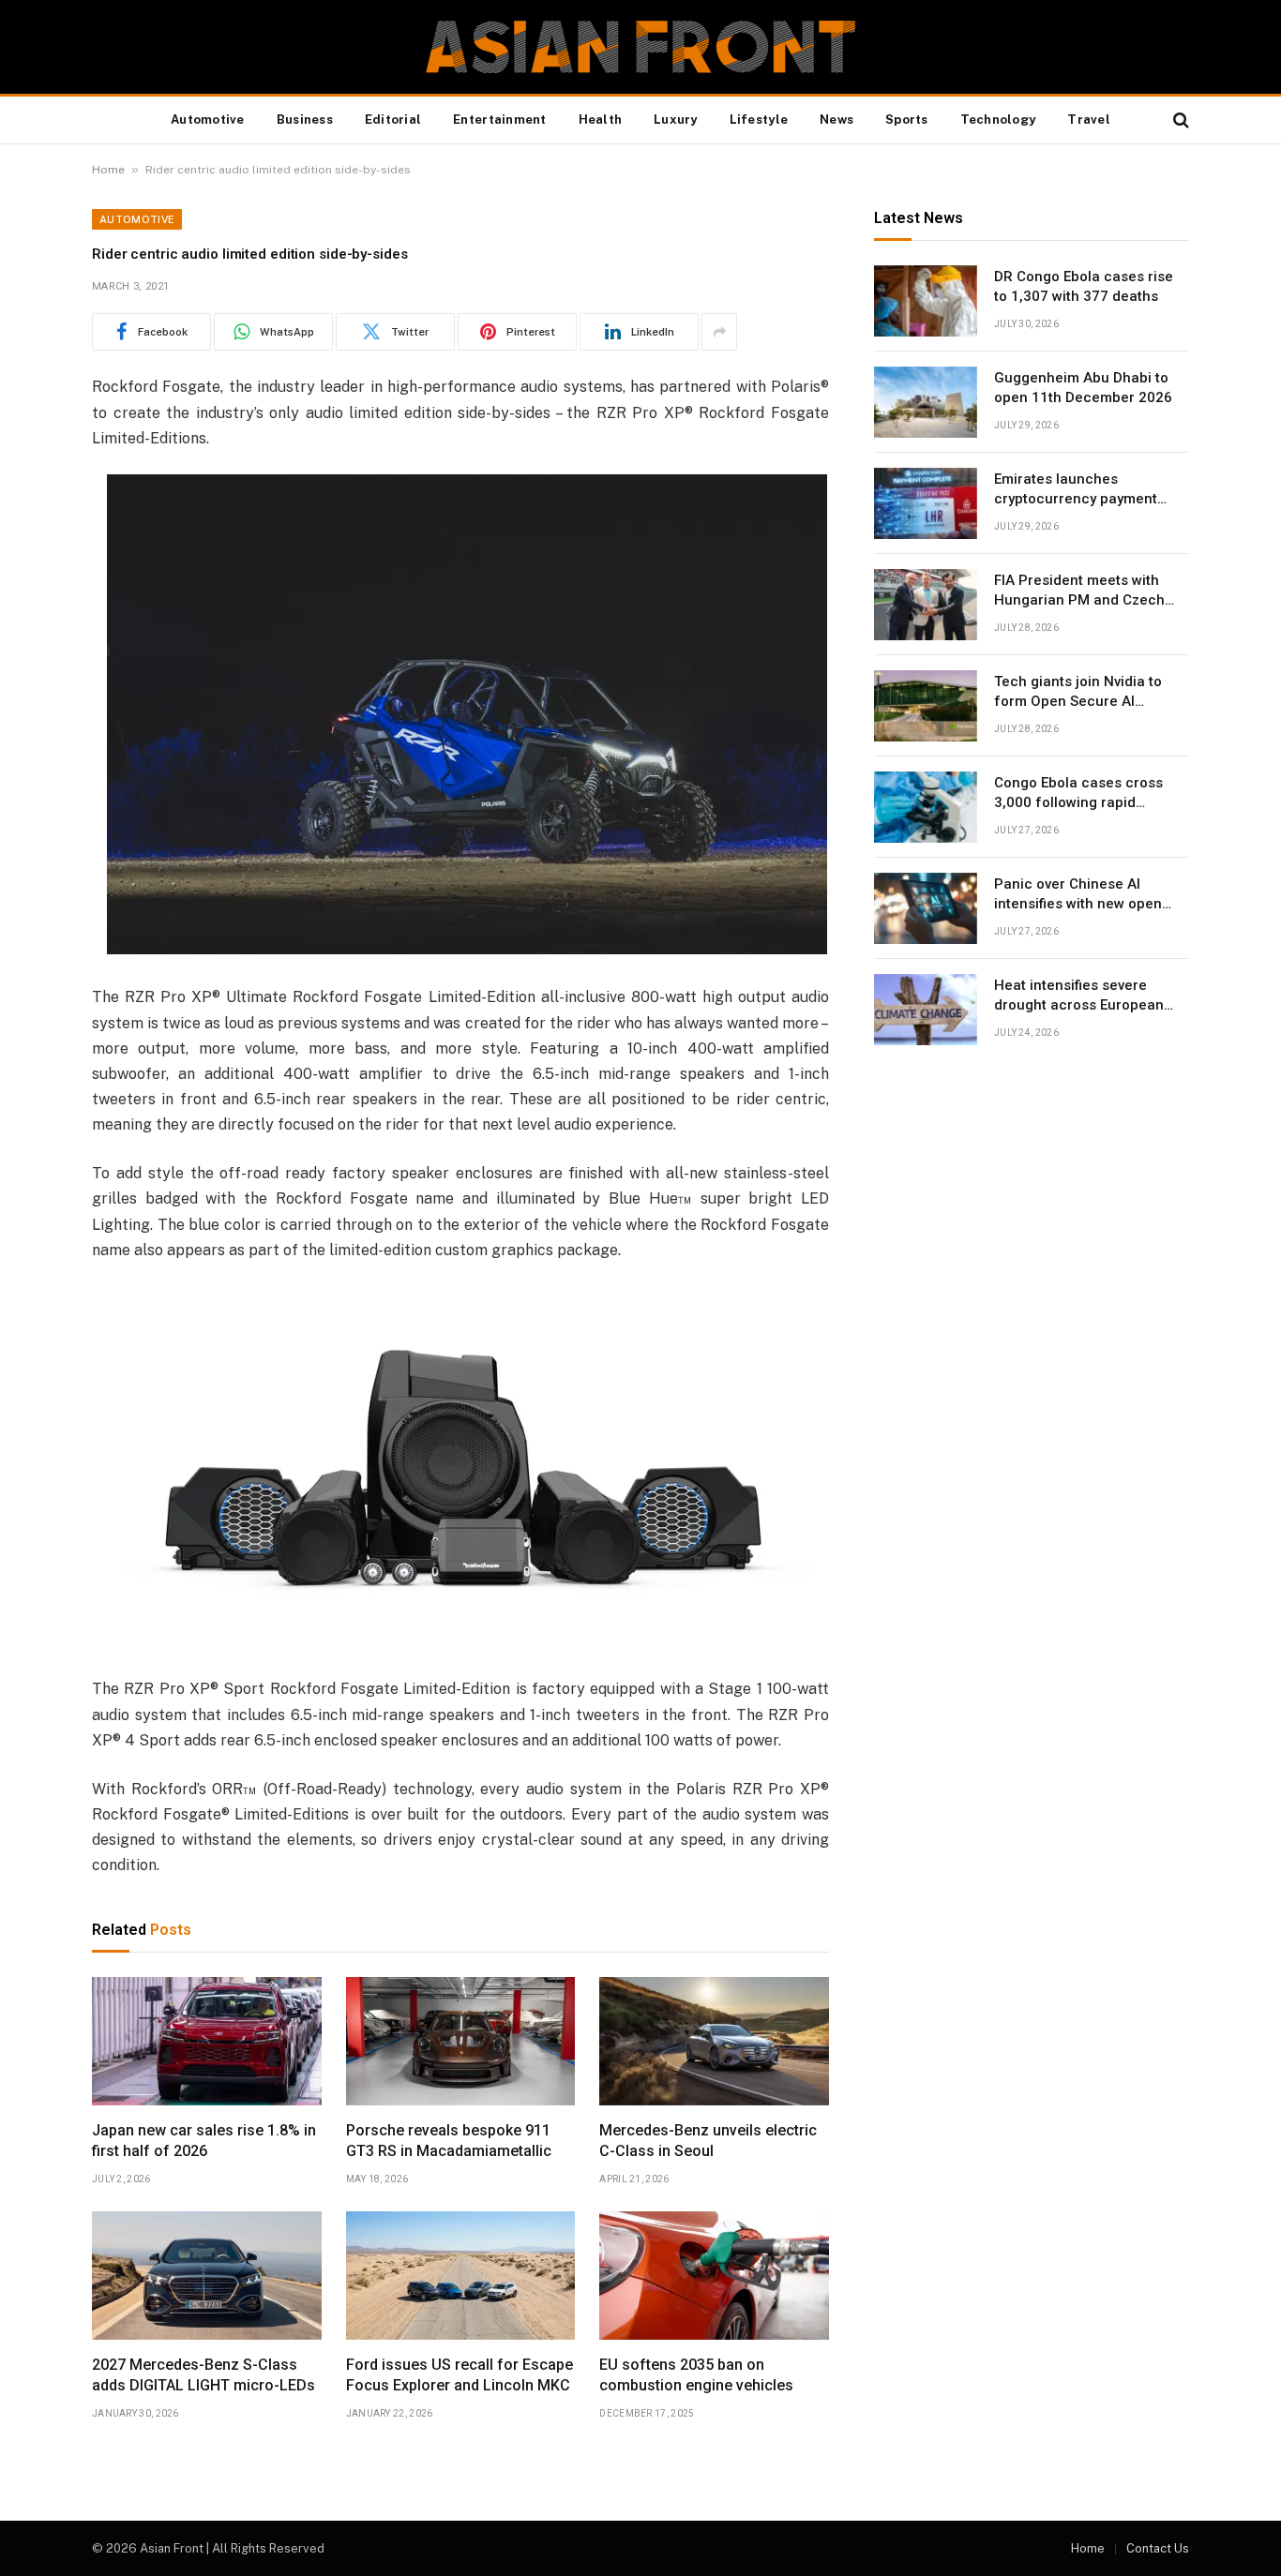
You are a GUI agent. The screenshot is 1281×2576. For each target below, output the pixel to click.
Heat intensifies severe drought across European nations (1079, 996)
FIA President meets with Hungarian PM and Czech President (1079, 592)
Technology (998, 120)
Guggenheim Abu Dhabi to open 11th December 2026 (1083, 388)
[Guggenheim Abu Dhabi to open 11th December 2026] (926, 402)
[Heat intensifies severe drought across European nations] (926, 1010)
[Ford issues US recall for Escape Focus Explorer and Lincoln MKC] (461, 2276)
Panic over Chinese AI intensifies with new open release (1078, 895)
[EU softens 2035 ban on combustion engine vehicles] (714, 2276)
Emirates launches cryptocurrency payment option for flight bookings (1078, 490)
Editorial (393, 120)
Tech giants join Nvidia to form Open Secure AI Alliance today (1078, 693)
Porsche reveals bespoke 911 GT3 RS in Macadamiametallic (449, 2141)
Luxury (676, 120)
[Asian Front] (640, 47)
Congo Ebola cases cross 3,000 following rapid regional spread (1078, 794)
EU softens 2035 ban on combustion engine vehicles (696, 2375)
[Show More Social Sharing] (719, 332)
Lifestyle (759, 120)
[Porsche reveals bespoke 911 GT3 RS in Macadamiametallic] (461, 2042)
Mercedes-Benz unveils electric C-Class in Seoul (708, 2141)
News (836, 120)
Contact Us (1158, 2548)
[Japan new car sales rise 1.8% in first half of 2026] (207, 2042)
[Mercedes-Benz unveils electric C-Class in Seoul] (714, 2042)
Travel (1089, 120)
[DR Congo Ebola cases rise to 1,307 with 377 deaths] (926, 301)
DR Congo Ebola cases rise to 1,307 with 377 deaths (1084, 286)
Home (108, 170)
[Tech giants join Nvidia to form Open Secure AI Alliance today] (926, 706)
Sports (907, 120)
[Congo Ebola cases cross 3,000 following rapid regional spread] (926, 807)
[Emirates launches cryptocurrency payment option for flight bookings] (926, 503)
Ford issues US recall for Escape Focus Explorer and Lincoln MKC (460, 2375)
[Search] (1179, 120)
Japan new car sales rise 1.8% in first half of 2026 (204, 2141)
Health (601, 120)
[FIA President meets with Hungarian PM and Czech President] (926, 605)
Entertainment (499, 120)
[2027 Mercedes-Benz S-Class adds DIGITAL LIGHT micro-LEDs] (207, 2276)
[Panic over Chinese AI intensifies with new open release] (926, 908)
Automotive (208, 120)
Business (305, 120)
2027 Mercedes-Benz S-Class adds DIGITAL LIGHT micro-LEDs (203, 2375)
